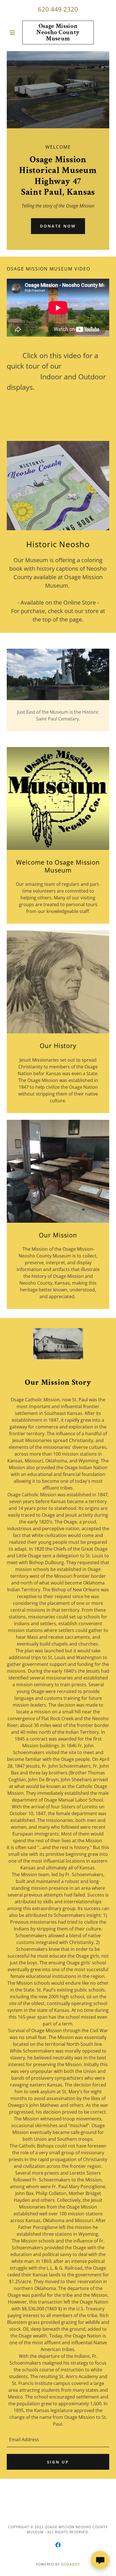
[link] (58, 33)
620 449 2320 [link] (58, 9)
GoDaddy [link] (71, 2564)
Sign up (58, 2462)
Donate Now (58, 226)
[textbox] (58, 2439)
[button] (14, 33)
